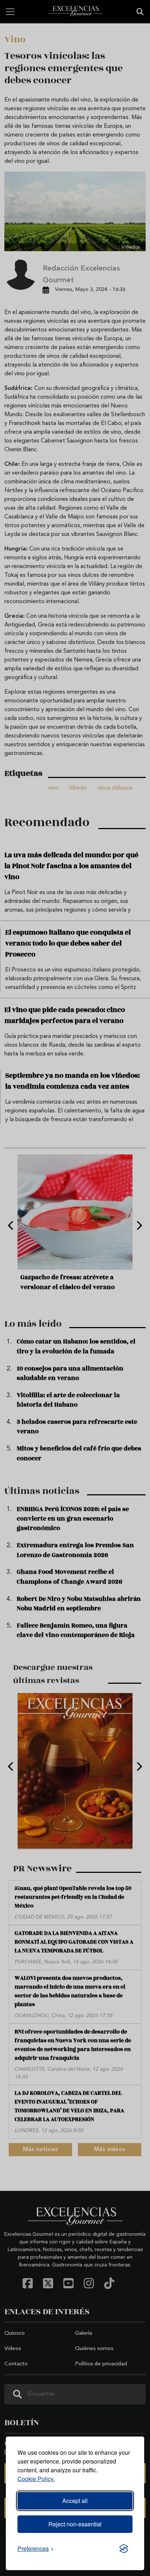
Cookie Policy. (36, 2479)
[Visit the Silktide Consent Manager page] (124, 2549)
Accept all (75, 2501)
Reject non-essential (75, 2524)
